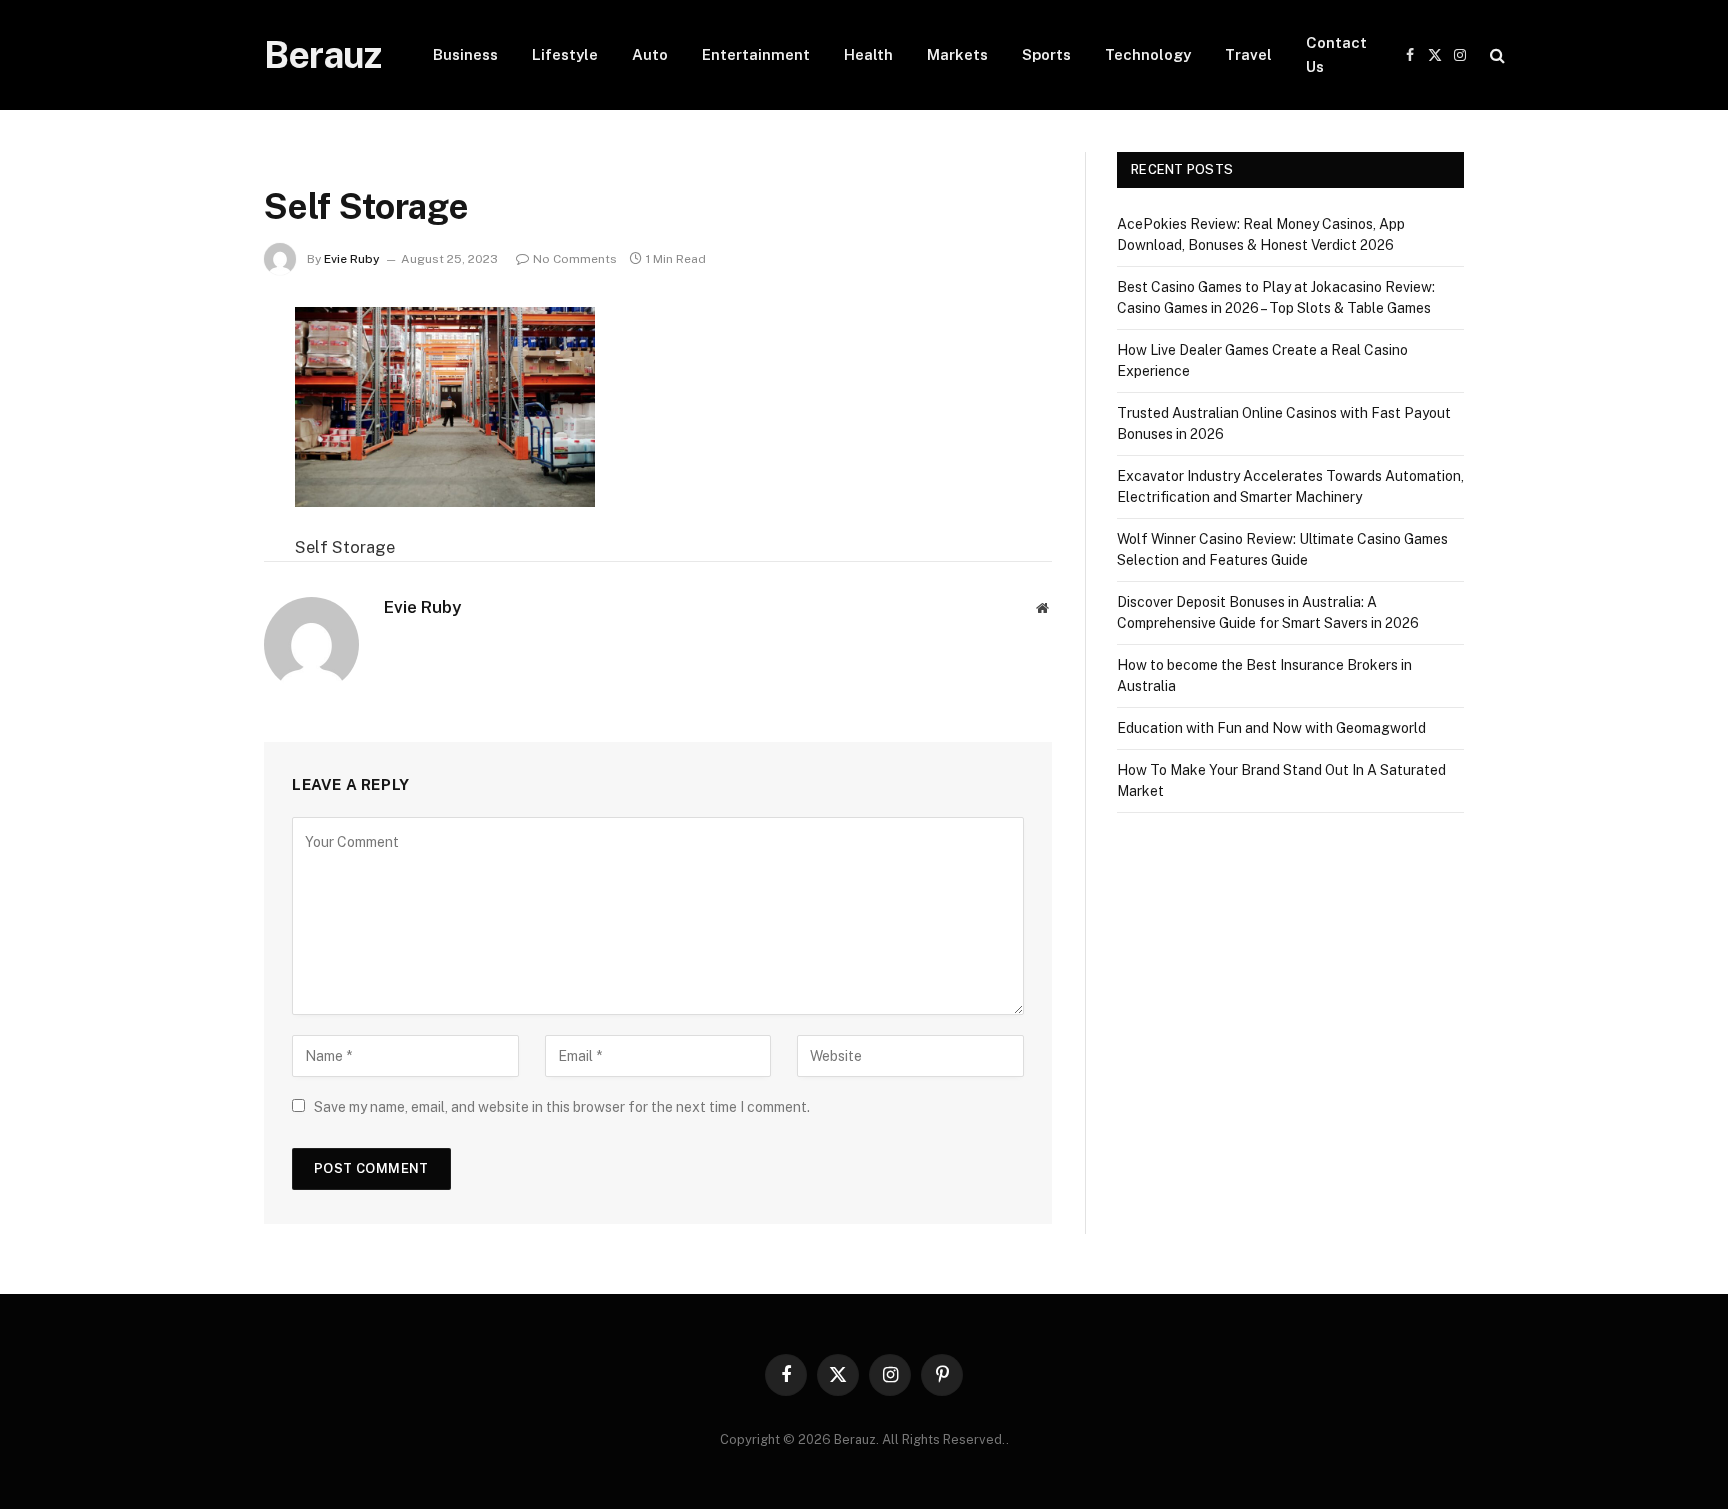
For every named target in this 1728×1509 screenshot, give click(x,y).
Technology (1148, 54)
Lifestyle (565, 54)
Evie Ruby (352, 259)
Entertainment (756, 54)
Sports (1046, 54)
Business (465, 54)
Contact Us (1336, 54)
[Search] (1495, 55)
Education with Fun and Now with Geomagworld (1271, 728)
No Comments (575, 259)
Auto (650, 54)
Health (868, 54)
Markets (957, 54)
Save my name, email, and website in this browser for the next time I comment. (562, 1107)
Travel (1248, 54)
